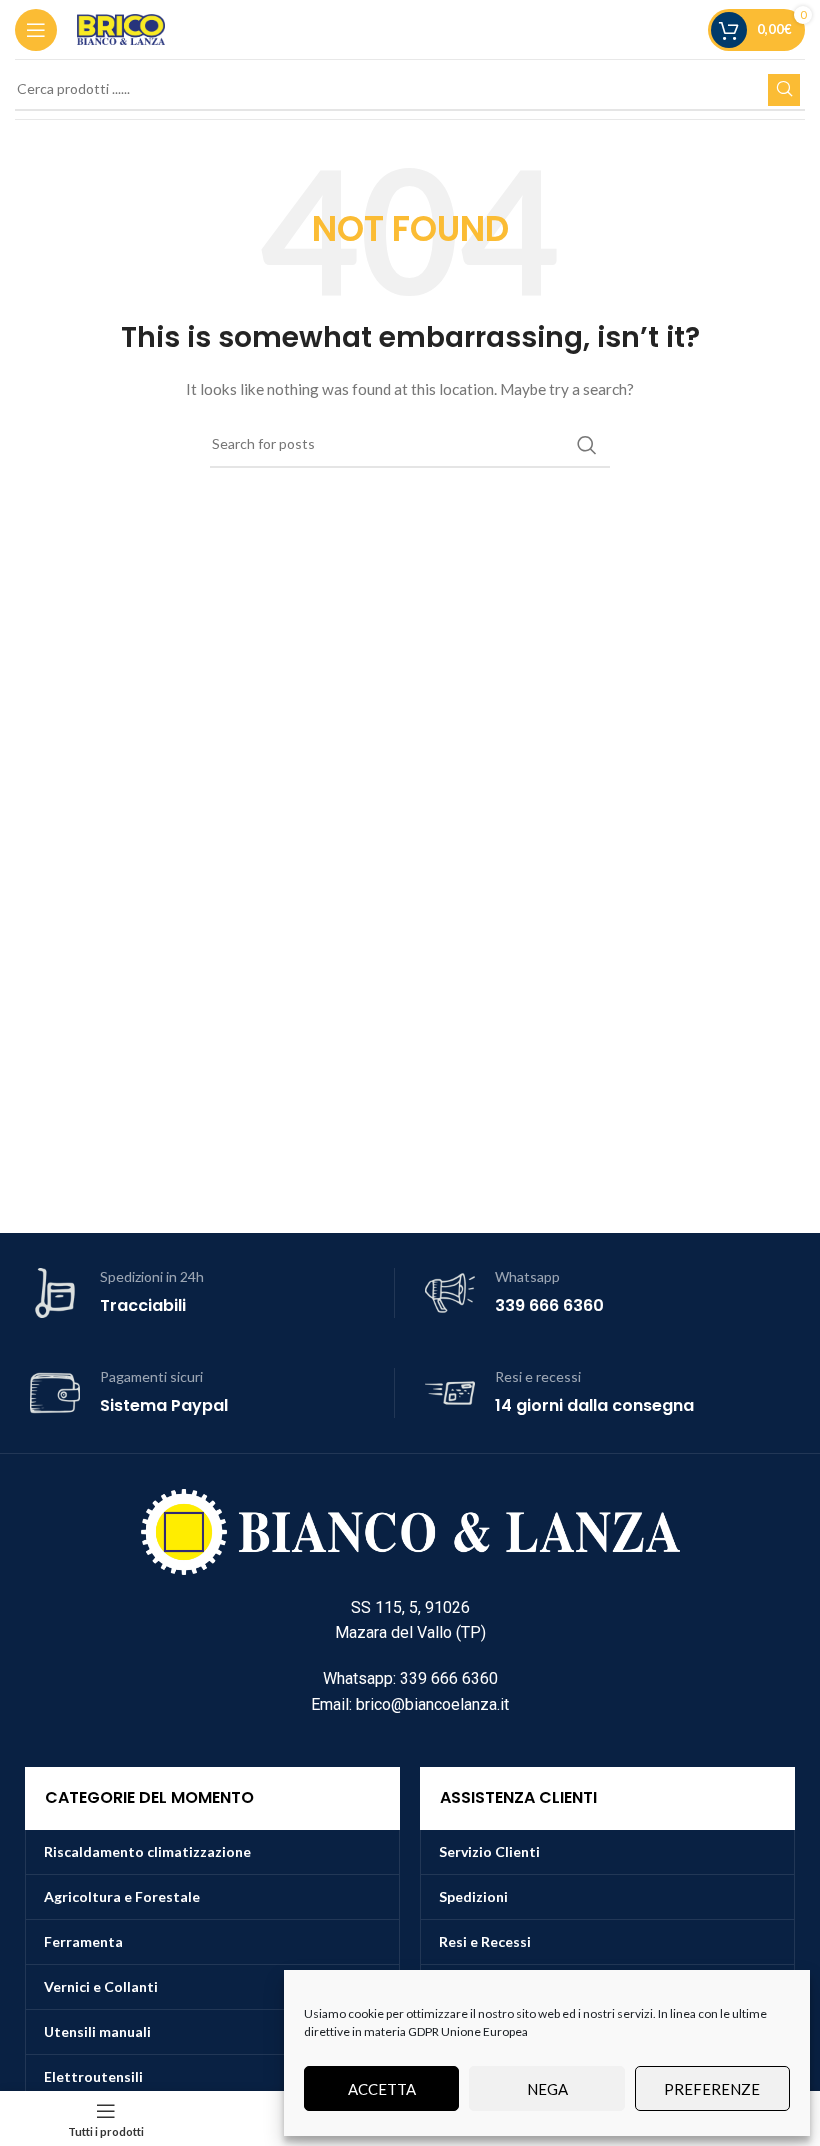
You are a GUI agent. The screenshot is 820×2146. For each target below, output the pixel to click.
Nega (547, 2089)
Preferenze (712, 2089)
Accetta (382, 2089)
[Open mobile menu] (36, 30)
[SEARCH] (784, 90)
